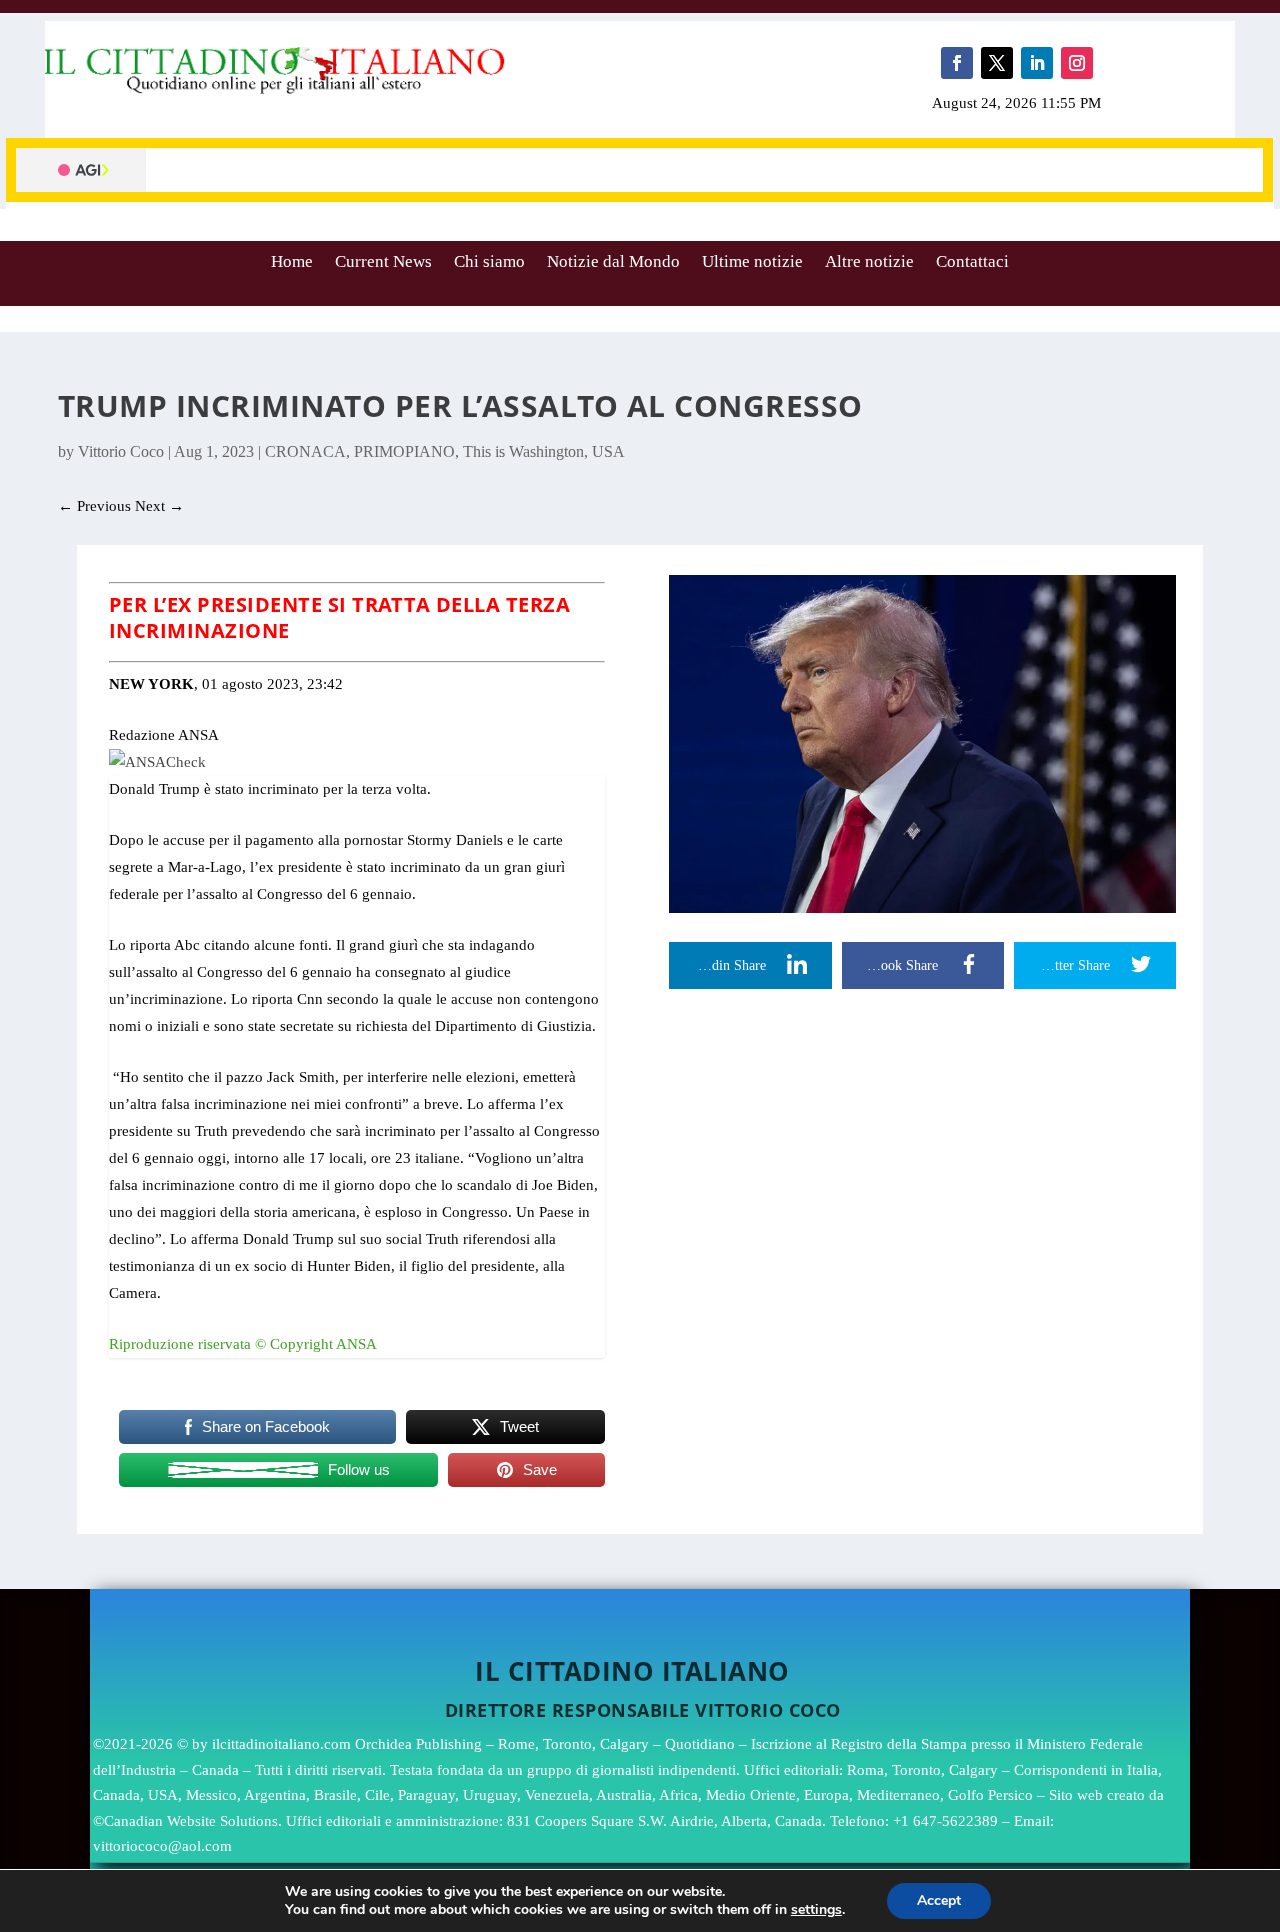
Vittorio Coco (121, 451)
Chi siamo (489, 261)
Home (292, 261)
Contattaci (972, 261)
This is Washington (523, 451)
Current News (383, 261)
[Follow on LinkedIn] (1037, 63)
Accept (939, 1900)
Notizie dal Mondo (613, 261)
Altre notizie (869, 261)
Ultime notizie (752, 261)
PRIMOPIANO (404, 451)
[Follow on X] (997, 63)
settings (816, 1910)
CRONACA (305, 451)
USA (608, 451)
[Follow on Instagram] (1077, 63)
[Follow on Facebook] (957, 63)
